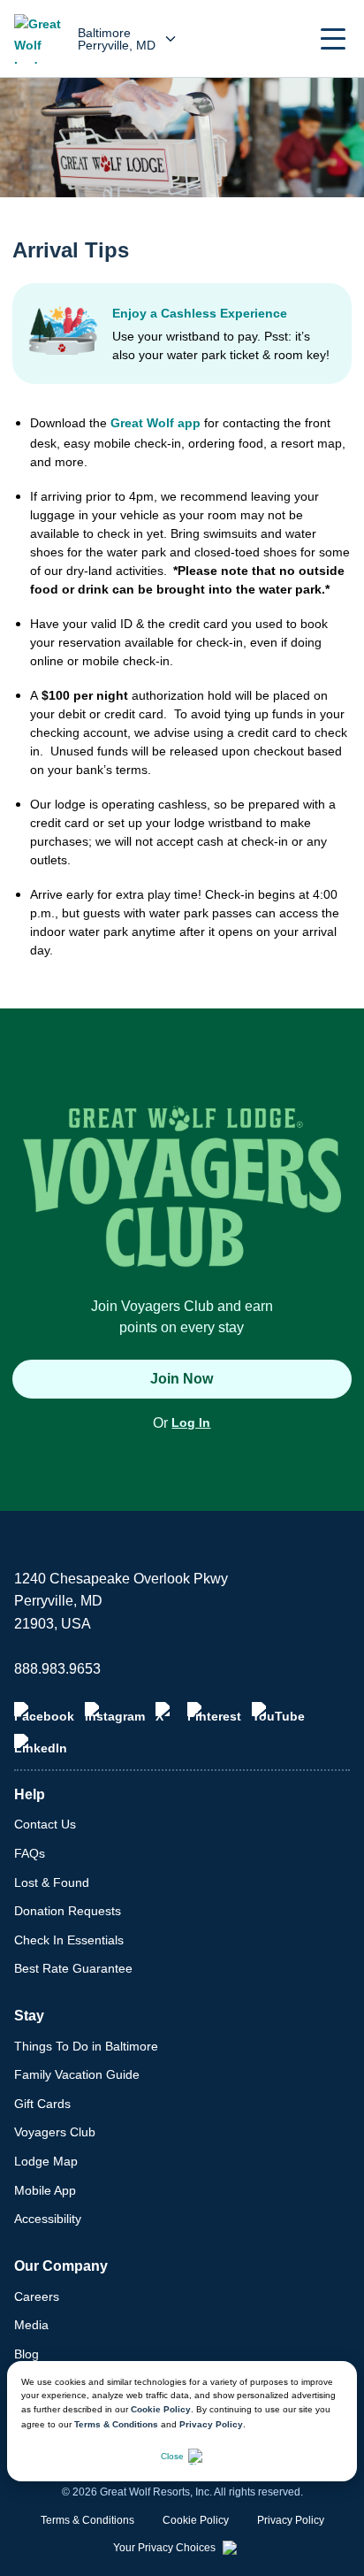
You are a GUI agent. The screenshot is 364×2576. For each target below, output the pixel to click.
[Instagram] (115, 1713)
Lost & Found (52, 1882)
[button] (333, 39)
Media (31, 2325)
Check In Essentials (69, 1940)
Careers (37, 2296)
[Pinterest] (214, 1713)
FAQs (30, 1853)
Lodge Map (46, 2161)
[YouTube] (278, 1713)
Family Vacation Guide (77, 2074)
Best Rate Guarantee (73, 1968)
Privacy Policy (211, 2424)
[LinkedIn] (41, 1744)
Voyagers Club (55, 2132)
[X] (166, 1713)
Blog (27, 2354)
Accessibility (48, 2219)
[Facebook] (44, 1713)
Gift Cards (42, 2104)
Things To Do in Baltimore (86, 2046)
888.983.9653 (57, 1669)
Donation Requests (68, 1911)
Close (172, 2456)
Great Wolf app (155, 423)
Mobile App (45, 2190)
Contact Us (45, 1824)
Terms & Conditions (116, 2424)
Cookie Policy (161, 2409)
